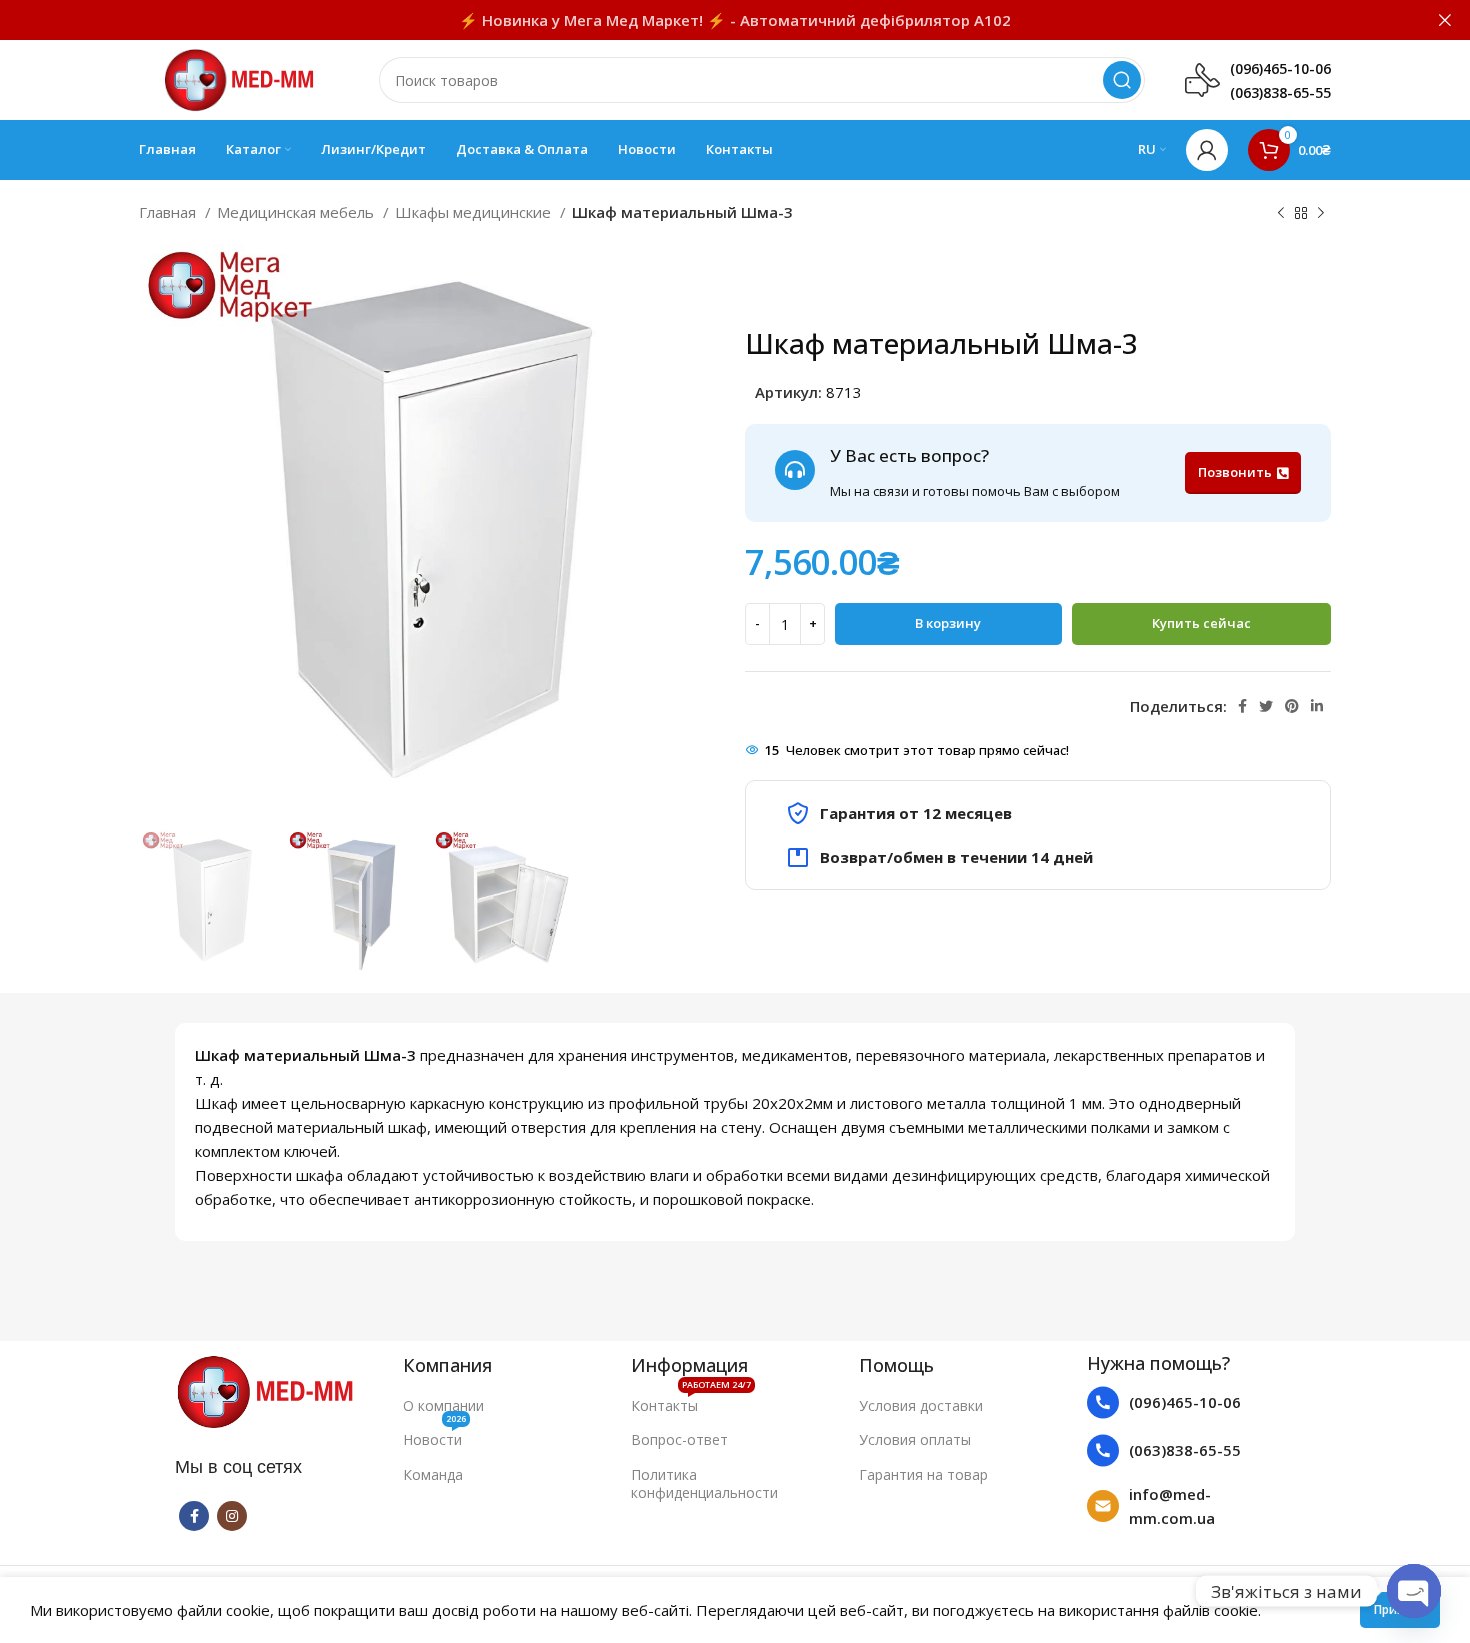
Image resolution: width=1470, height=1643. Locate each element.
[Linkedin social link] (1317, 706)
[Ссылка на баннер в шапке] (705, 20)
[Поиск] (1122, 80)
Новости (434, 1436)
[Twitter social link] (1266, 706)
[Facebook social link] (1242, 706)
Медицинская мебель (297, 212)
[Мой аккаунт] (1207, 150)
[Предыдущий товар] (1281, 214)
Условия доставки (921, 1405)
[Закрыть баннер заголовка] (1445, 20)
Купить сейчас (1201, 623)
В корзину (948, 623)
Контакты (691, 1402)
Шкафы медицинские (475, 212)
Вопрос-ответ (679, 1439)
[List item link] (1191, 1402)
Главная (169, 212)
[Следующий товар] (1321, 214)
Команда (433, 1474)
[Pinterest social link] (1292, 706)
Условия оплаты (915, 1439)
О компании (443, 1405)
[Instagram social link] (232, 1516)
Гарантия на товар (923, 1474)
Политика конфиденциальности (704, 1483)
